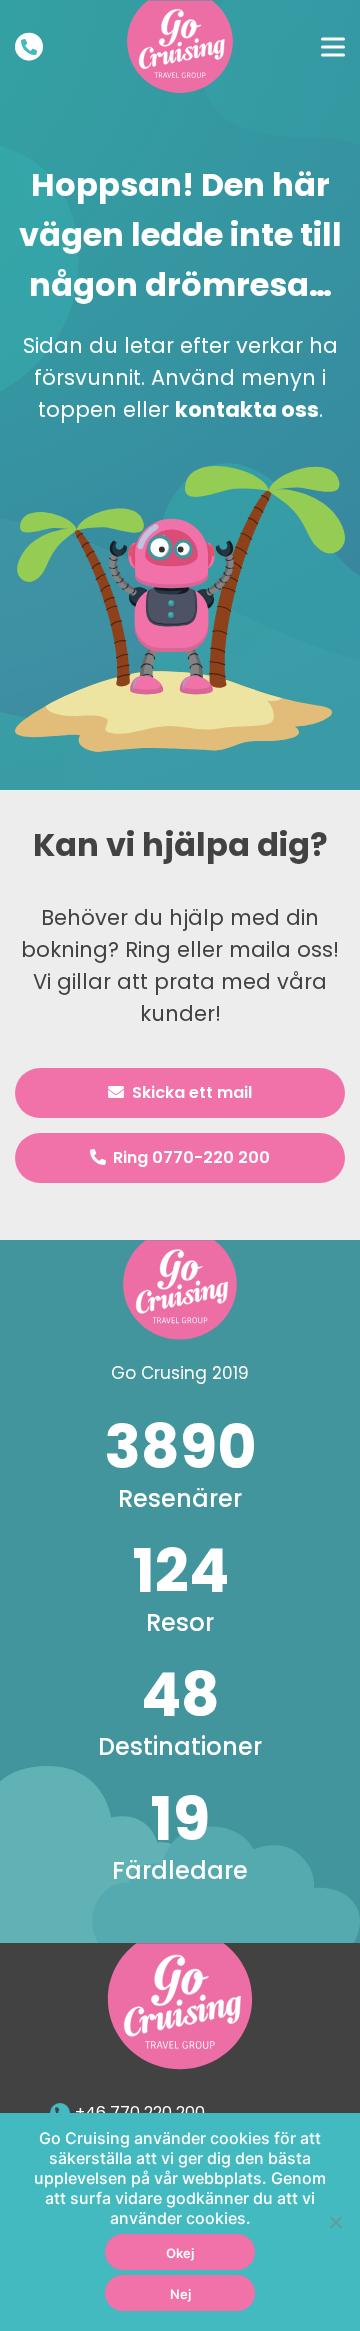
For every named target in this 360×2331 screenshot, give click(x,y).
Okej (180, 2253)
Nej (180, 2294)
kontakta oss (247, 409)
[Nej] (335, 2222)
